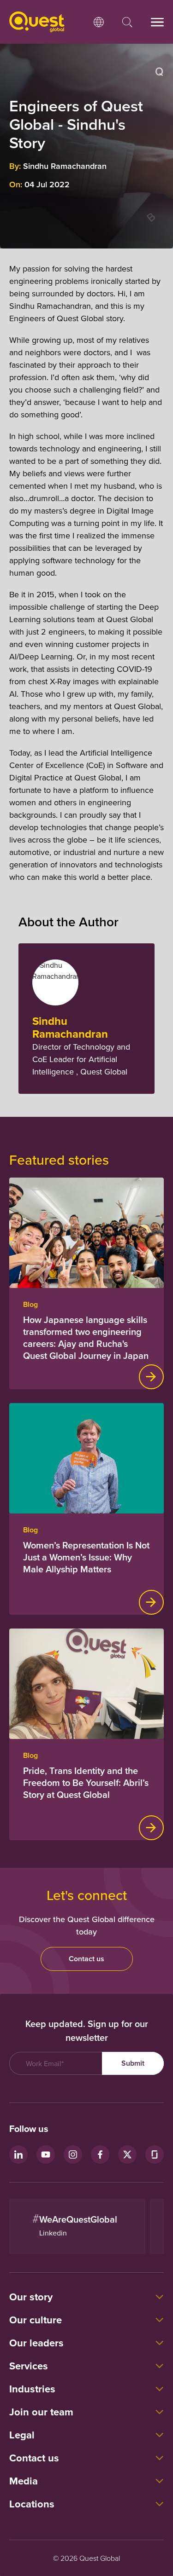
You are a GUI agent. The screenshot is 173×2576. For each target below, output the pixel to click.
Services (29, 2366)
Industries (32, 2389)
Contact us (86, 1959)
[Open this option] (99, 22)
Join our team (41, 2412)
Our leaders (36, 2343)
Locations (32, 2504)
